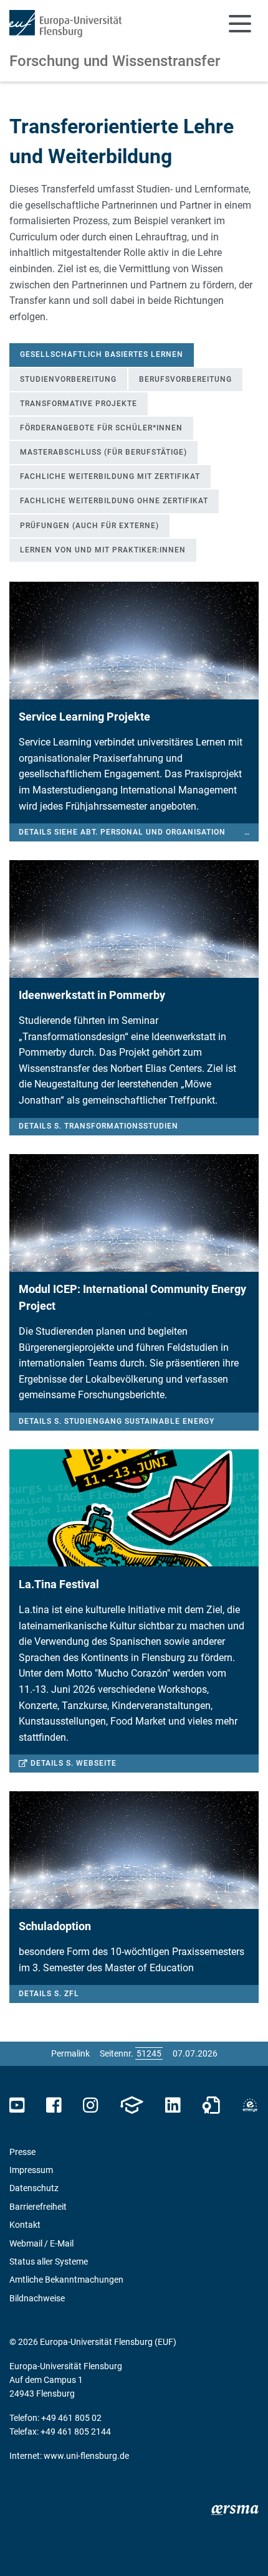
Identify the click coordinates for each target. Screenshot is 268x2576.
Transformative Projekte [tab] (79, 404)
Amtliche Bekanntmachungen (66, 2280)
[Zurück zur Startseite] (65, 24)
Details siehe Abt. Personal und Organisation (247, 832)
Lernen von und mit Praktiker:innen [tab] (103, 550)
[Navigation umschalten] (240, 24)
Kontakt (25, 2225)
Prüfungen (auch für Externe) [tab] (89, 526)
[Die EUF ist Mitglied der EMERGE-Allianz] (250, 2105)
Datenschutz (34, 2188)
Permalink (70, 2053)
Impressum (31, 2170)
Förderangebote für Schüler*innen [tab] (101, 428)
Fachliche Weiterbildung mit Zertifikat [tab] (110, 476)
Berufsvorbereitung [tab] (185, 379)
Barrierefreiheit (38, 2207)
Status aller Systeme (49, 2261)
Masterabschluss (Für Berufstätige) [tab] (103, 452)
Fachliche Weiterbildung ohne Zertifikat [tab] (114, 501)
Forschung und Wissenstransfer (115, 61)
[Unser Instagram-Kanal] (91, 2105)
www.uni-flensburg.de (86, 2456)
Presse (22, 2152)
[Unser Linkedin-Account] (173, 2105)
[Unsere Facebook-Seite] (54, 2105)
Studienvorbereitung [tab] (68, 379)
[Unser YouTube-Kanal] (17, 2105)
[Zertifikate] (211, 2105)
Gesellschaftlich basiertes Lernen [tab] (102, 354)
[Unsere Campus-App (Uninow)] (132, 2105)
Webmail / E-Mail (41, 2243)
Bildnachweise (37, 2298)
